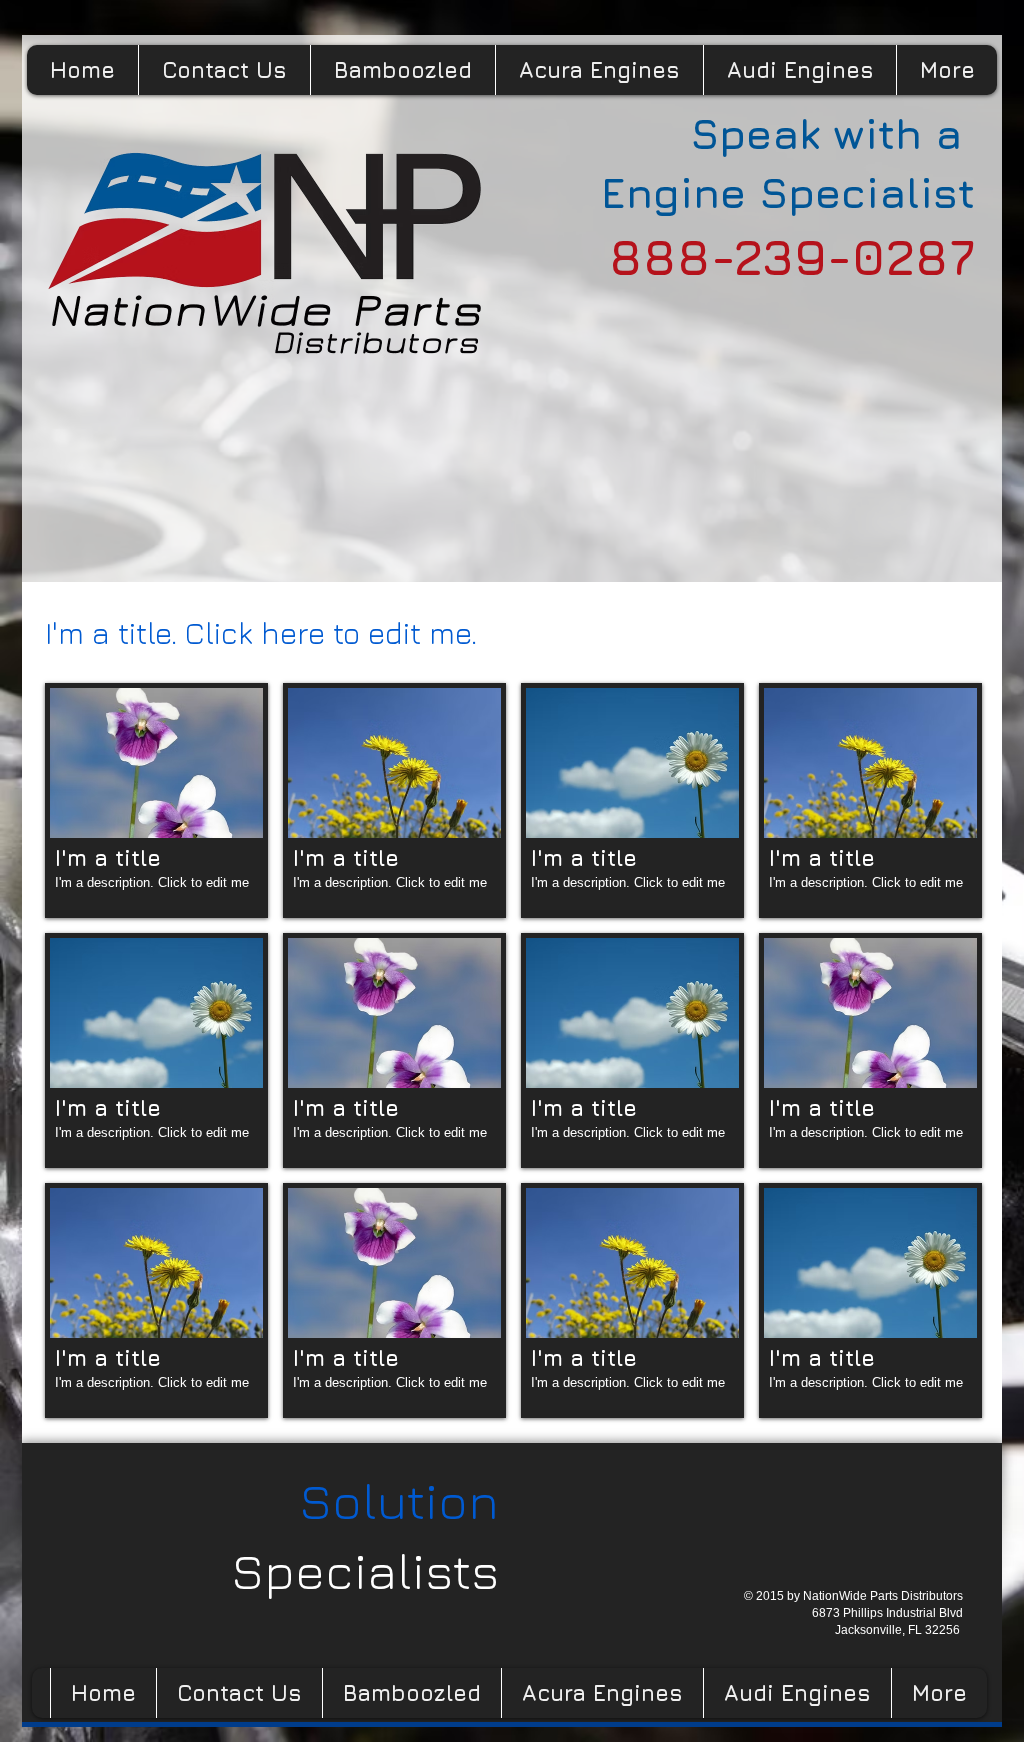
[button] (156, 800)
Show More (513, 1434)
